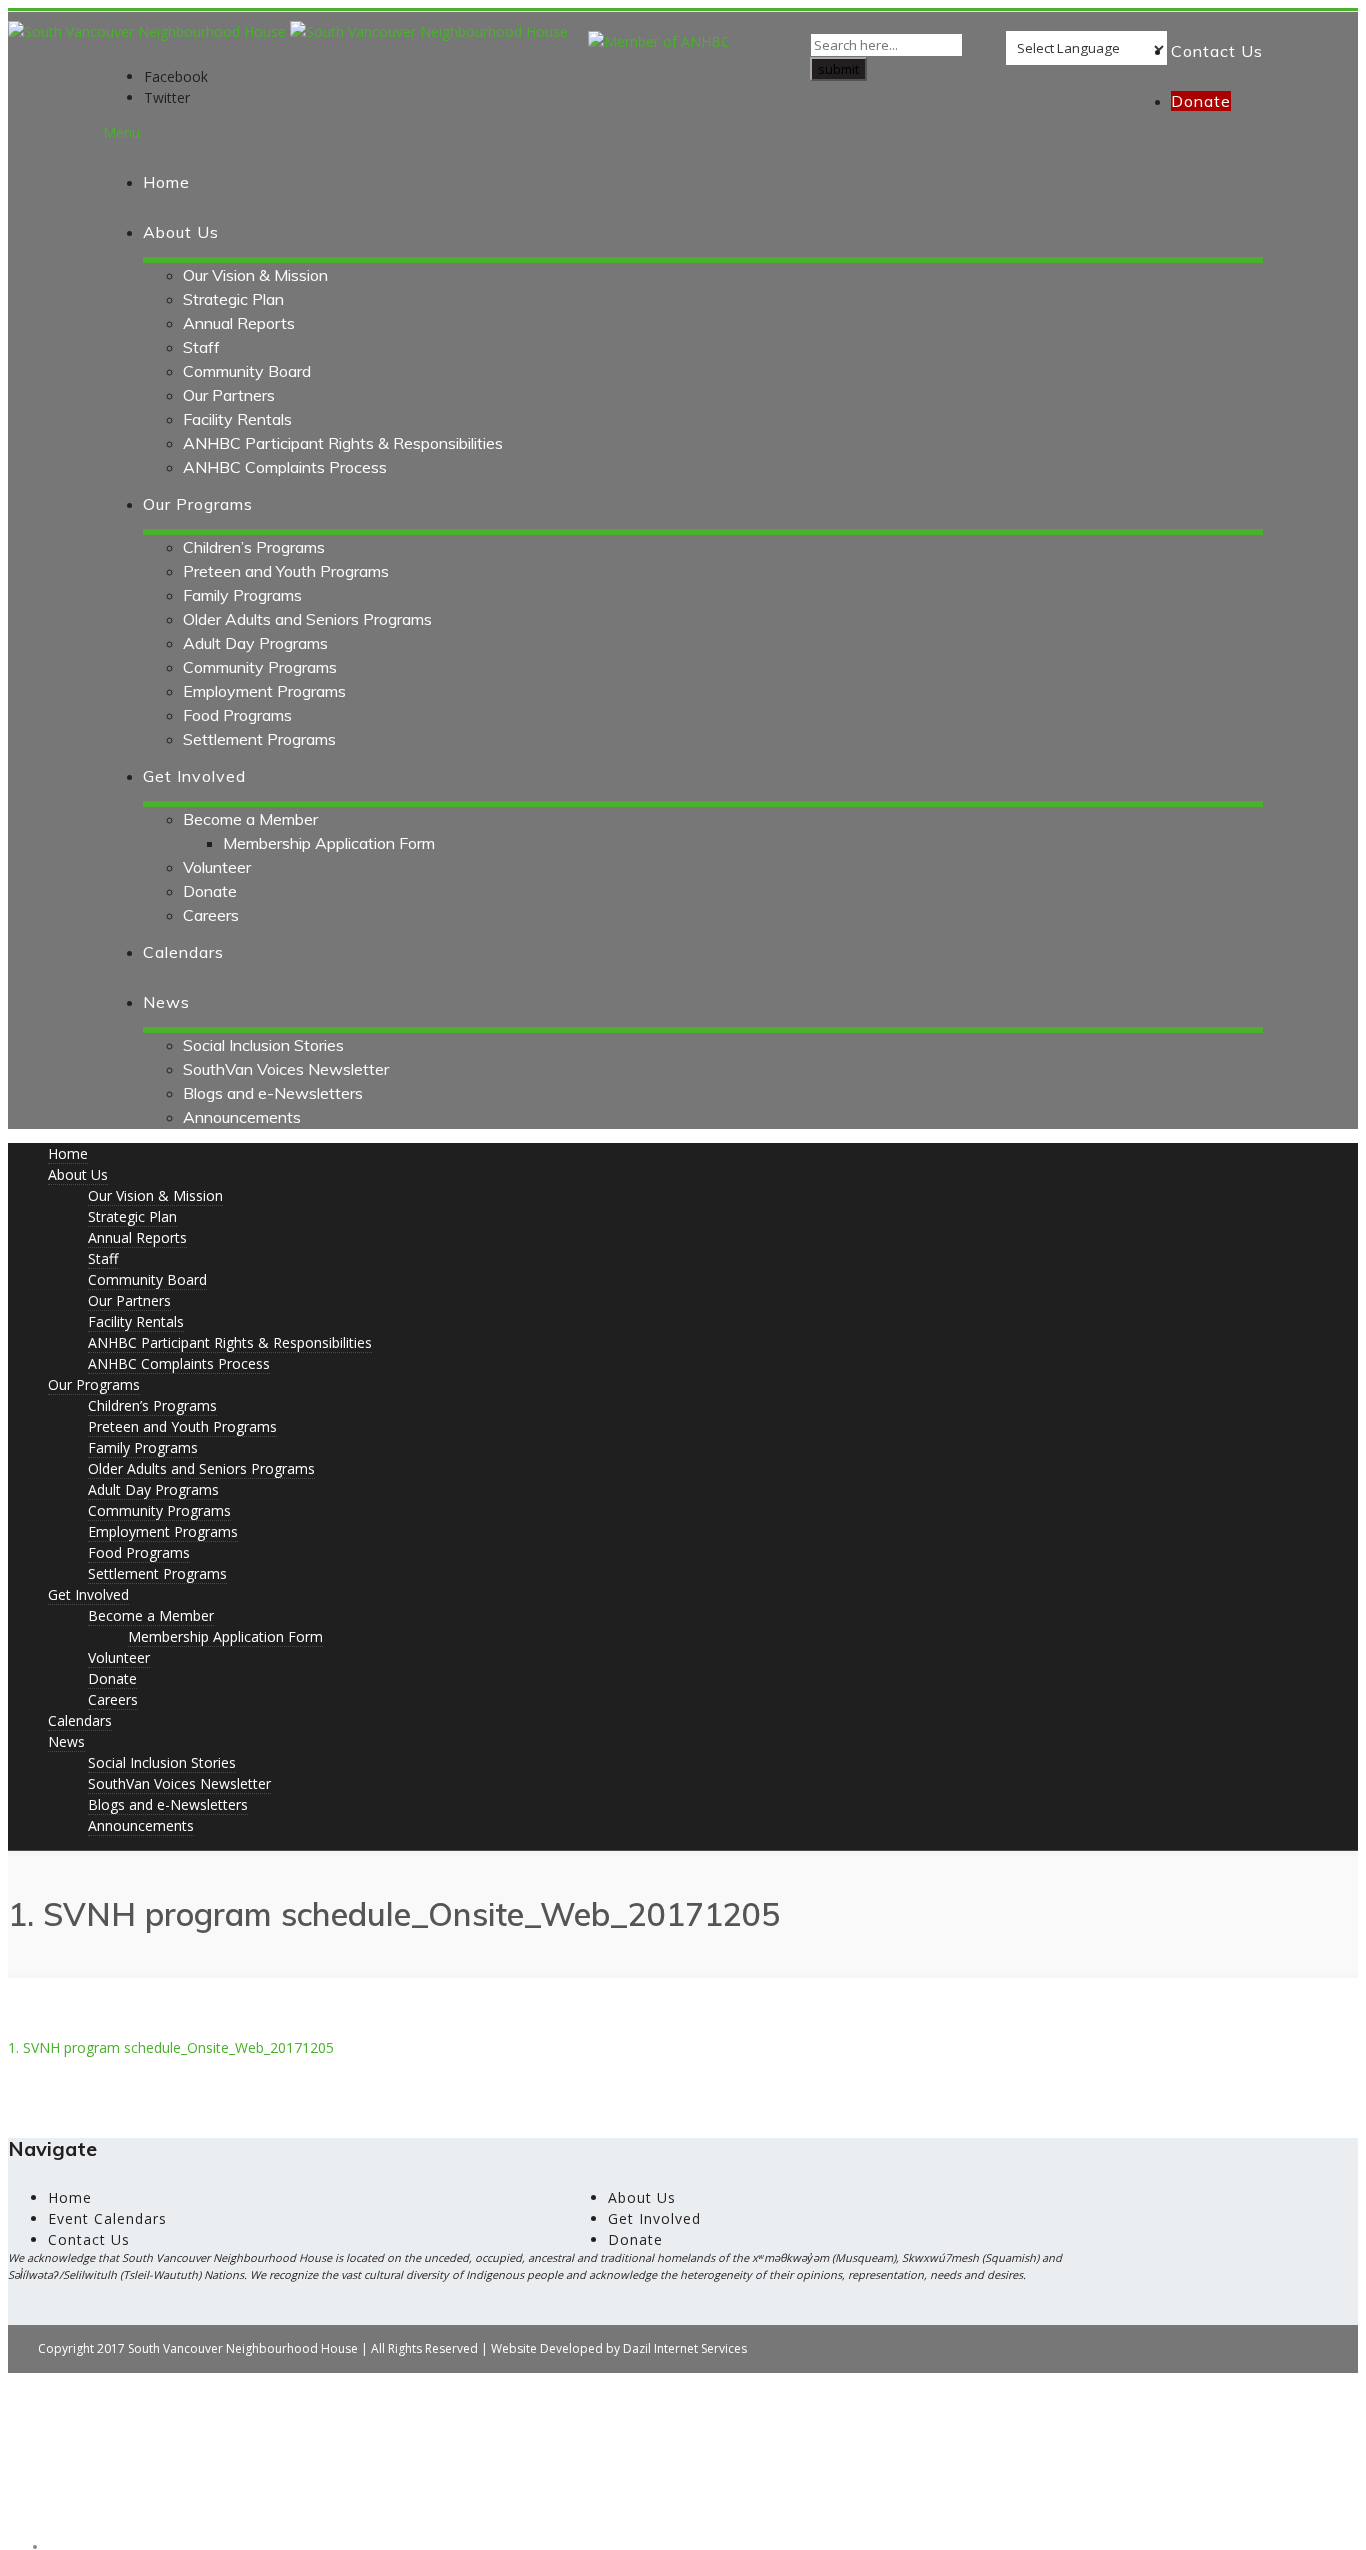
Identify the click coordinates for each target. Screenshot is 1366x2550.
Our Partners (229, 395)
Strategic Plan (233, 299)
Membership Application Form (329, 843)
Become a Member (250, 819)
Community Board (247, 371)
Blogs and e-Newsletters (273, 1093)
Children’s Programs (254, 547)
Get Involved (194, 776)
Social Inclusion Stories (263, 1045)
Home (166, 182)
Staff (201, 347)
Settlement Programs (259, 739)
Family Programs (242, 595)
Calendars (183, 952)
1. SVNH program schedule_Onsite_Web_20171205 (171, 2047)
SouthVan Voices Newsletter (286, 1069)
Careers (211, 915)
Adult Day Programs (255, 643)
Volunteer (217, 867)
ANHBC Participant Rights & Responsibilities (343, 443)
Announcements (242, 1117)
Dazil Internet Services (685, 2348)
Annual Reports (239, 323)
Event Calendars (107, 2218)
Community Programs (260, 667)
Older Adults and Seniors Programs (307, 619)
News (166, 1002)
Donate (210, 891)
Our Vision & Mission (255, 275)
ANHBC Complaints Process (285, 467)
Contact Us (1217, 51)
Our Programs (198, 504)
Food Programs (237, 715)
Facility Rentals (237, 419)
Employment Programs (264, 691)
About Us (181, 232)
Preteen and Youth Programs (286, 571)
